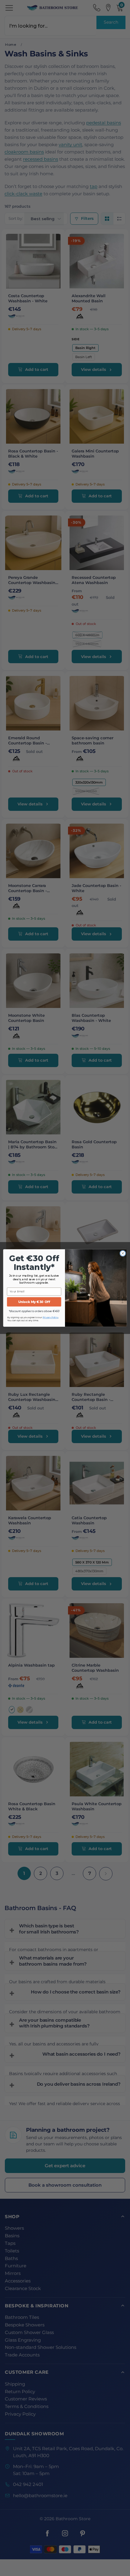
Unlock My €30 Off (34, 1302)
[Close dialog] (123, 1253)
